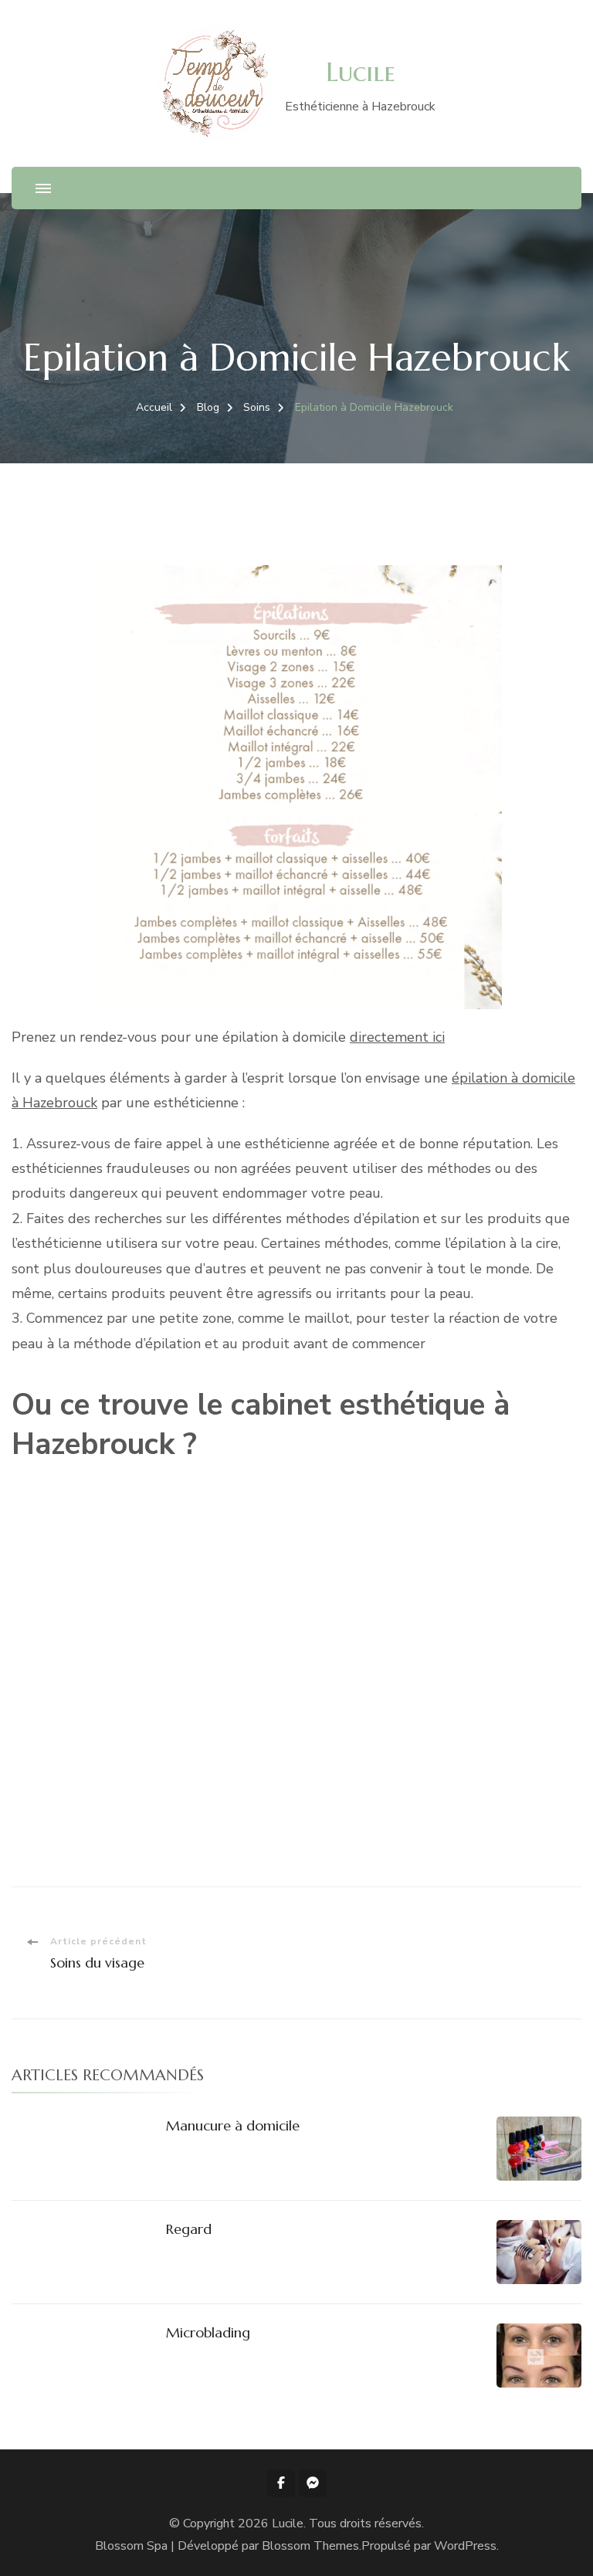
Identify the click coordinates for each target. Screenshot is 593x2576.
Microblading (208, 2332)
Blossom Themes (310, 2546)
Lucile (361, 72)
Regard (189, 2229)
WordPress (465, 2546)
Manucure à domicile (233, 2125)
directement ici (397, 1037)
